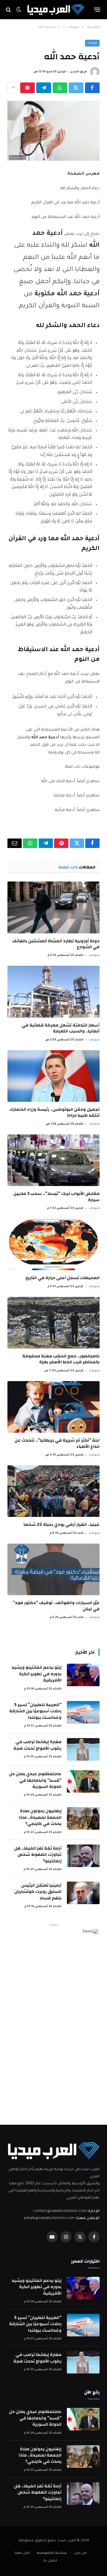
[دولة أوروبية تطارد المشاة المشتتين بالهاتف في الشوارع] (53, 907)
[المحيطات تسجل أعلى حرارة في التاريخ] (53, 1244)
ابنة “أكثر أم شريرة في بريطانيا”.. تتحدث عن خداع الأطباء (57, 1443)
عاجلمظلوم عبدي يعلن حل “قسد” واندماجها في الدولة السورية (35, 1780)
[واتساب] (60, 88)
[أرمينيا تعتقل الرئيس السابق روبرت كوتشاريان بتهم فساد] (83, 1893)
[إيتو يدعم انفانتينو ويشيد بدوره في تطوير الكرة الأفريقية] (83, 1675)
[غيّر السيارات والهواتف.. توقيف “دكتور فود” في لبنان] (53, 1569)
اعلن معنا (22, 2553)
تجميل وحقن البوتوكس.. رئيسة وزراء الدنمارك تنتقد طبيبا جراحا (55, 1112)
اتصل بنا (50, 2561)
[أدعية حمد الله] (53, 131)
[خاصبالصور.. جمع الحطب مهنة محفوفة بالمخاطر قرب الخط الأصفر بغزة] (53, 1323)
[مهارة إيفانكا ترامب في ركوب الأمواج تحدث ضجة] (83, 1749)
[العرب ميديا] (56, 10)
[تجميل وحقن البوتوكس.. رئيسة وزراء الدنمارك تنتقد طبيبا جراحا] (53, 1076)
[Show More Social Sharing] (13, 88)
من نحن (80, 2553)
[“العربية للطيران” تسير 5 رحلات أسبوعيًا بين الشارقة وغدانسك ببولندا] (83, 1712)
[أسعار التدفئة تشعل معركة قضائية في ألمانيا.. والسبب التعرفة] (53, 991)
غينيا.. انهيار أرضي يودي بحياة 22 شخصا (62, 1524)
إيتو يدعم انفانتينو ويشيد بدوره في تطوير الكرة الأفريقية (37, 1674)
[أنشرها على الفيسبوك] (92, 88)
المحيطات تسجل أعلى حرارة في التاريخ (63, 1278)
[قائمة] (97, 10)
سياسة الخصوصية (52, 2553)
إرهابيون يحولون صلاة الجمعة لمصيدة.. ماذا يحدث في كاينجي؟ (40, 1817)
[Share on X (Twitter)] (76, 88)
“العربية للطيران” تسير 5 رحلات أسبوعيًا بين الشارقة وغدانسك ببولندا (35, 1711)
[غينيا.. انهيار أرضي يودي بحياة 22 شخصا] (53, 1491)
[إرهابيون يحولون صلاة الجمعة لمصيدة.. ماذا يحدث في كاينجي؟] (83, 1818)
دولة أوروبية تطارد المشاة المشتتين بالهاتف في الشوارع (56, 944)
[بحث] (9, 10)
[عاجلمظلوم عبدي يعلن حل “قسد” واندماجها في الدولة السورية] (83, 1781)
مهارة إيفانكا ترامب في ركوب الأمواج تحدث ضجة (37, 1745)
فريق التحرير (79, 72)
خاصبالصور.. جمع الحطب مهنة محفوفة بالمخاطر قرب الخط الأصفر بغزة (61, 1359)
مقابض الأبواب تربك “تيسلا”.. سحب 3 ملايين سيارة (56, 1197)
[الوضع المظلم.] (19, 10)
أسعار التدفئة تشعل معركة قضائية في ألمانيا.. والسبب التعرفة (61, 1028)
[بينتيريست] (27, 88)
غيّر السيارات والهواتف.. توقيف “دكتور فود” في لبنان (56, 1606)
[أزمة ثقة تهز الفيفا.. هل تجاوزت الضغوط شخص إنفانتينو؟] (83, 1856)
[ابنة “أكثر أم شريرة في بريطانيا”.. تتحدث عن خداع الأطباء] (53, 1407)
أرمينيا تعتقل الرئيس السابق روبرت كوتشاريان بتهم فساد (38, 1892)
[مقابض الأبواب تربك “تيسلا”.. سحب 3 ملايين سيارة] (53, 1160)
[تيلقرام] (44, 88)
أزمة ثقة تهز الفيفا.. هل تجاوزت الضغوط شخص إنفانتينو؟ (38, 1855)
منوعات (92, 43)
